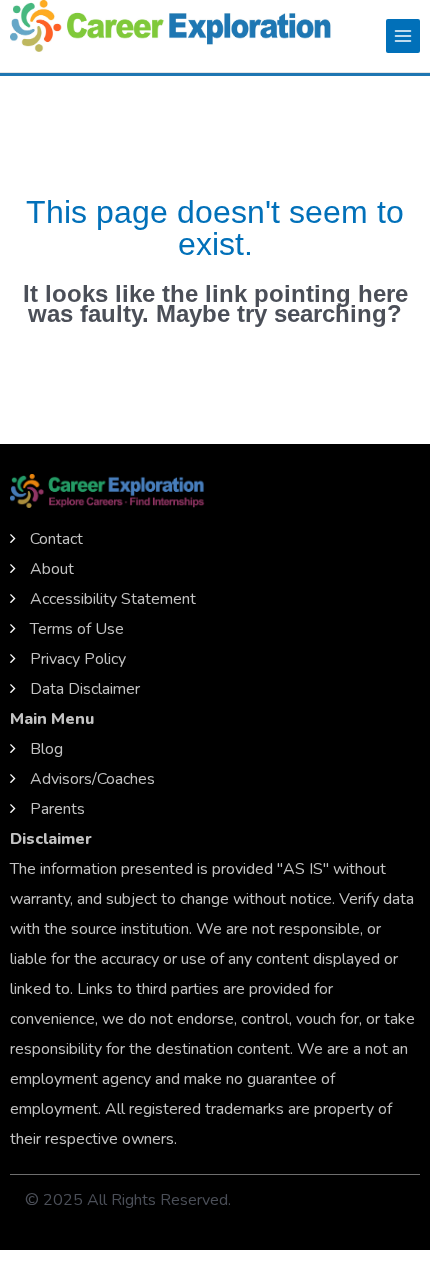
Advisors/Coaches (92, 779)
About (52, 569)
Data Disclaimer (85, 689)
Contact (56, 539)
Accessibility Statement (113, 599)
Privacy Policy (78, 659)
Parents (57, 809)
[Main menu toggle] (403, 36)
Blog (46, 749)
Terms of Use (77, 629)
